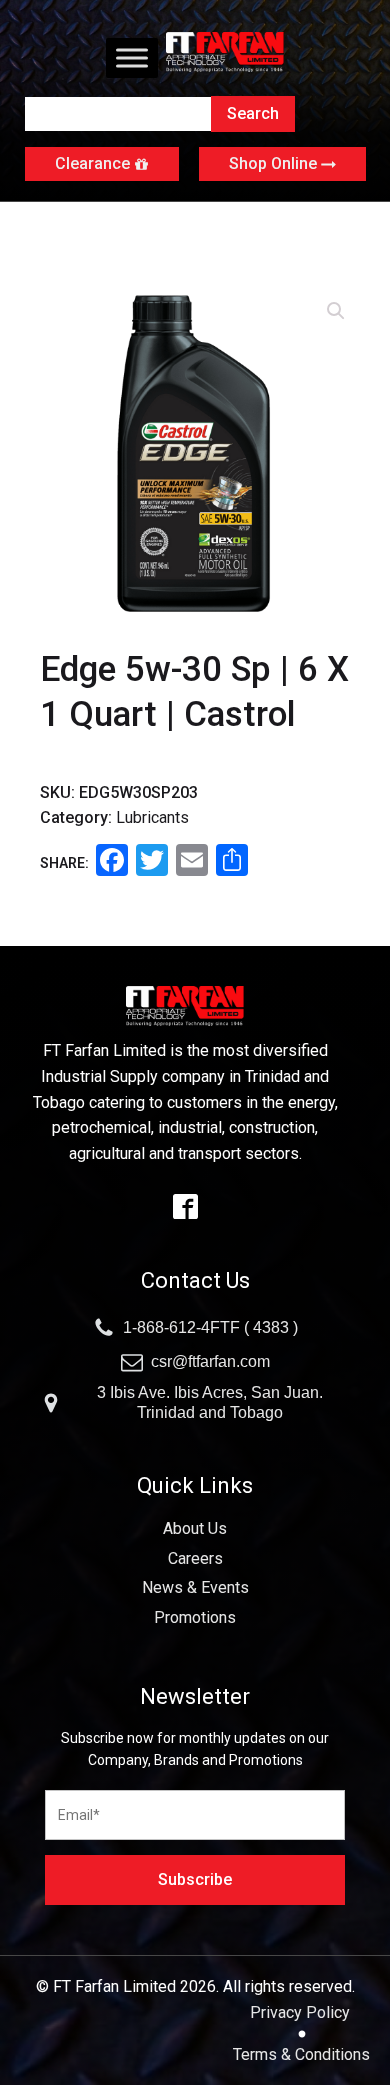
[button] (336, 311)
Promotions (195, 1617)
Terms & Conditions (301, 2054)
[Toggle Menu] (132, 57)
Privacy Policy (302, 2012)
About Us (195, 1528)
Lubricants (152, 817)
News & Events (195, 1587)
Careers (195, 1558)
